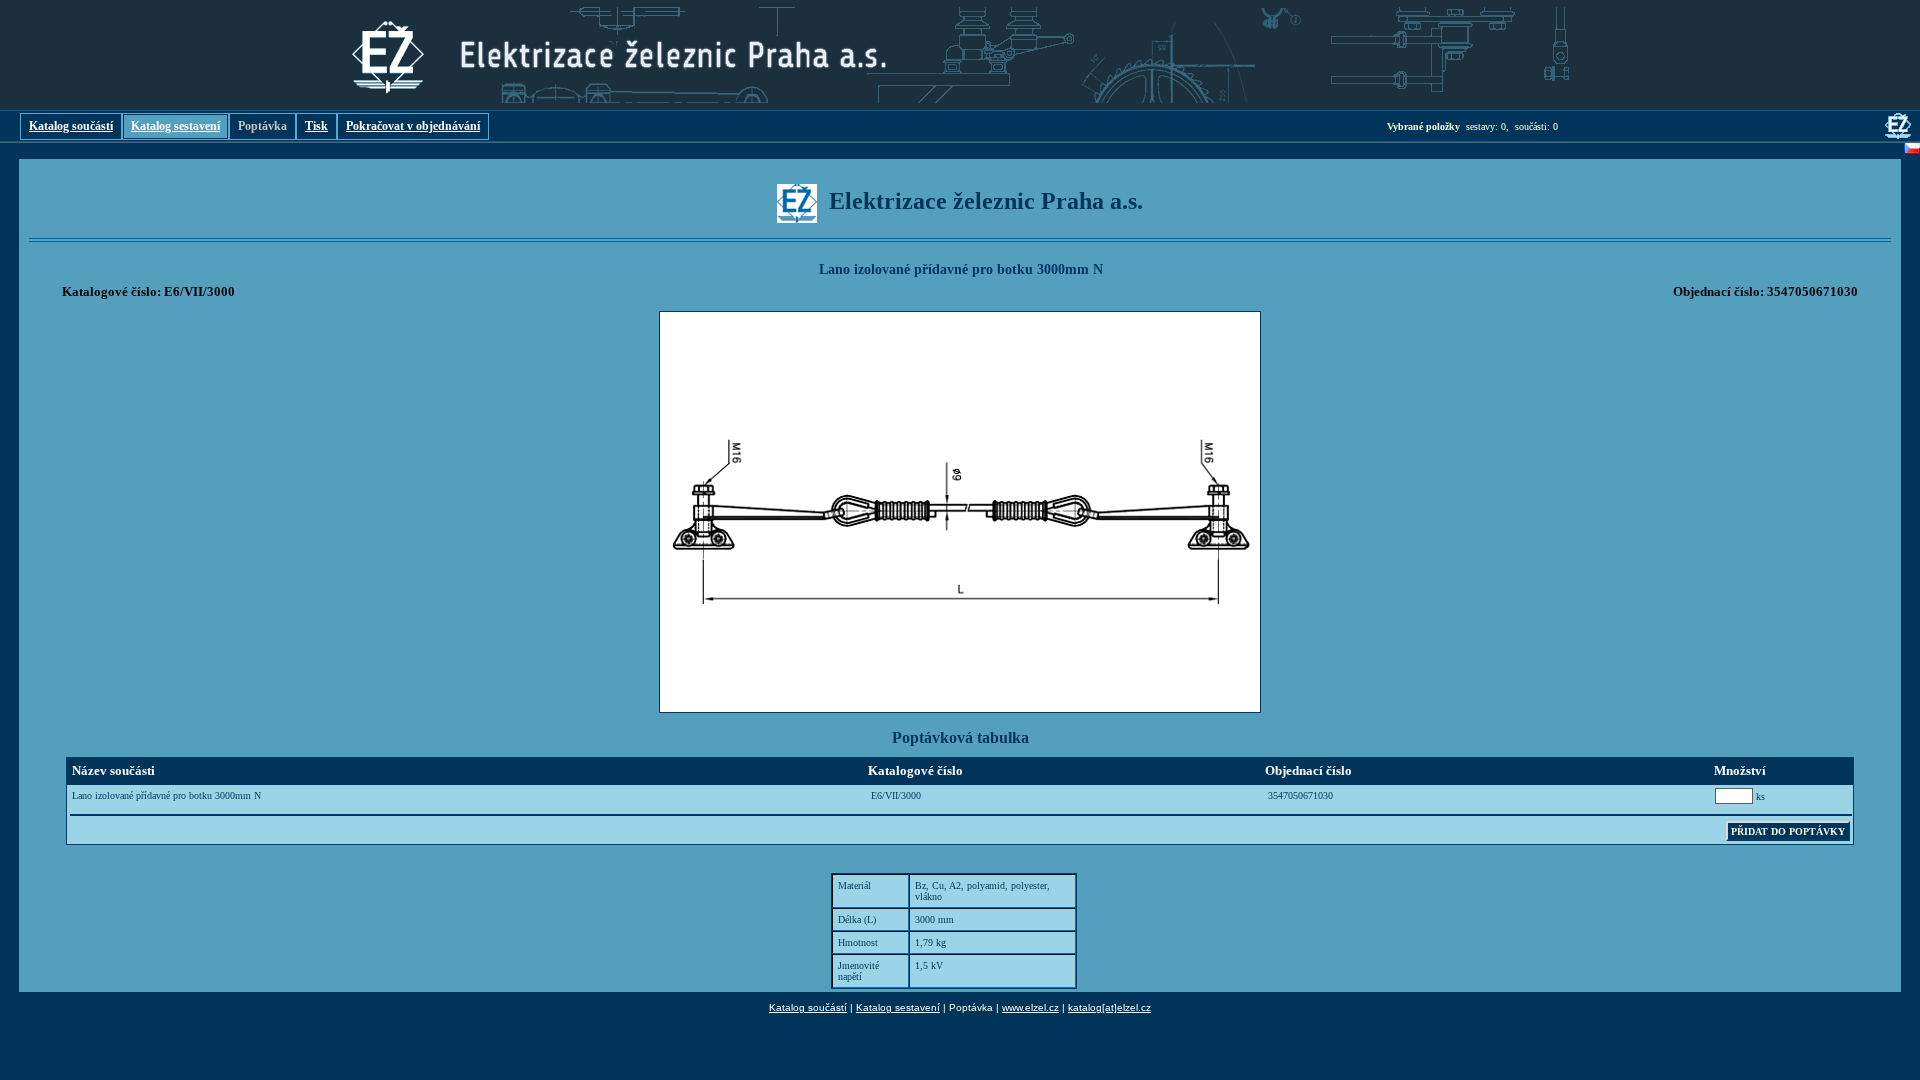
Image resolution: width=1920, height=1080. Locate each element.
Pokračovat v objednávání (413, 126)
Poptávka (262, 126)
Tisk (316, 126)
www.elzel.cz (1030, 1007)
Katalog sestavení (175, 126)
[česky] (1912, 151)
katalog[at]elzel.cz (1109, 1007)
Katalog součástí (71, 126)
